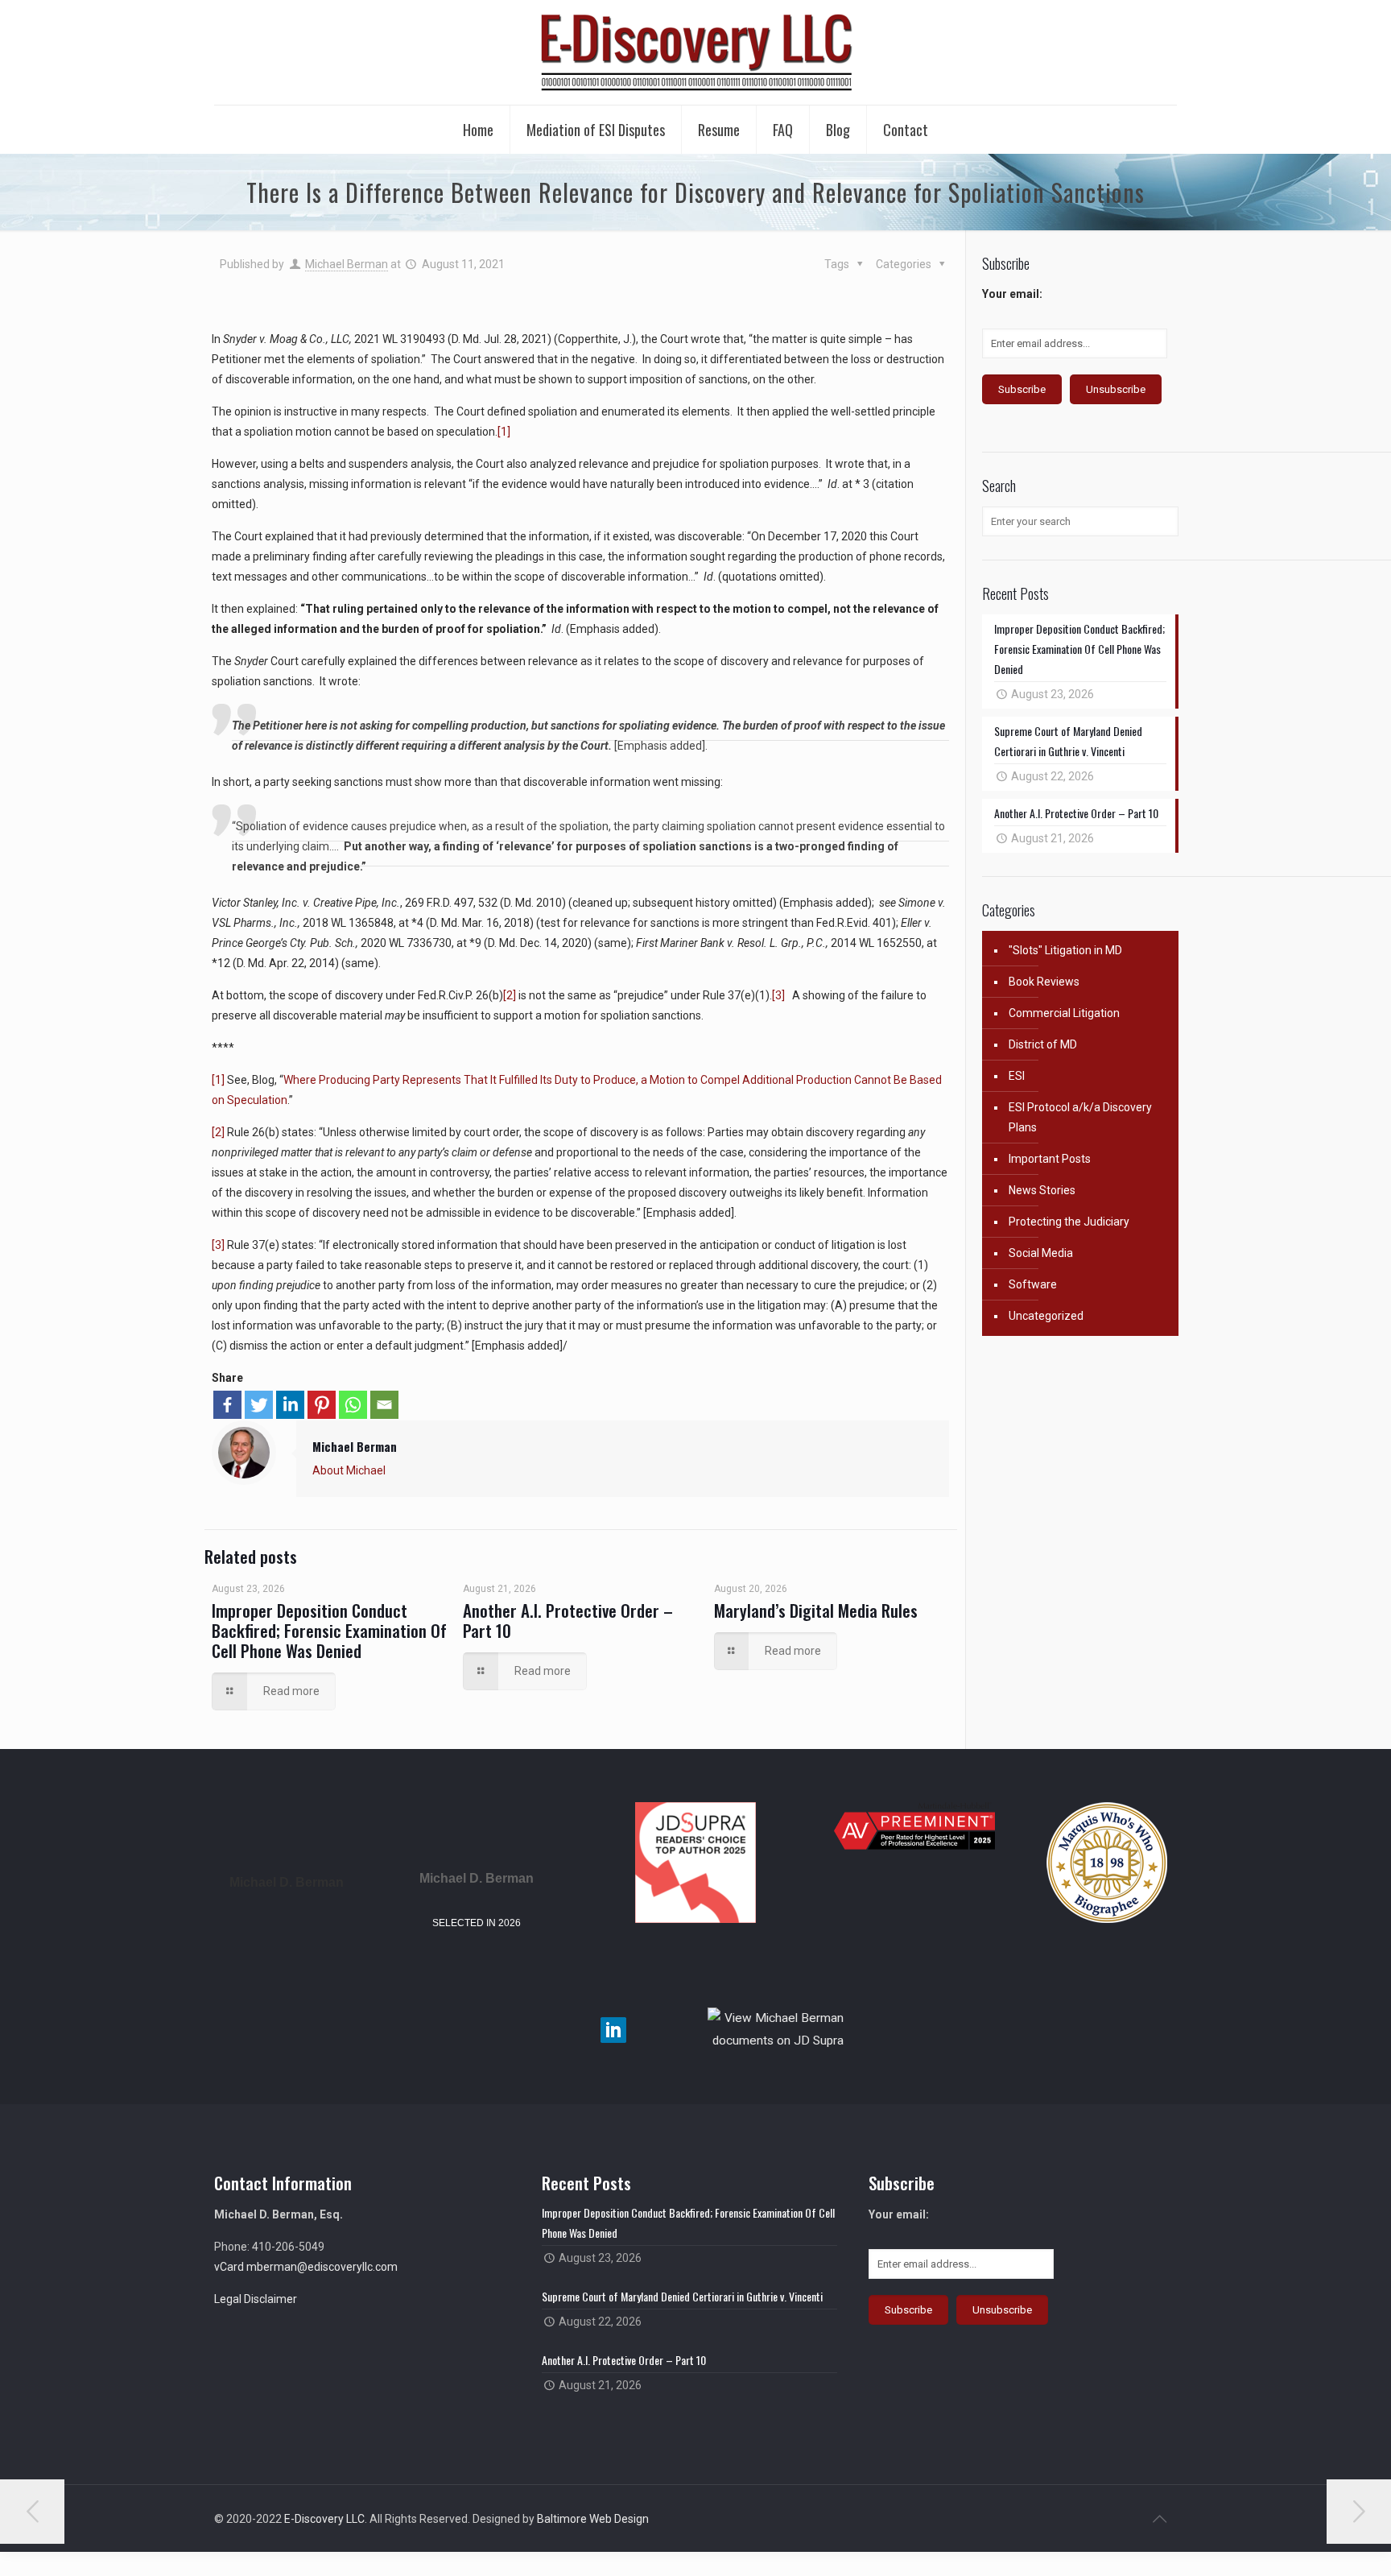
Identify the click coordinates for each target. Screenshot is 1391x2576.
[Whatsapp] (353, 1405)
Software (1033, 1284)
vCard (229, 2267)
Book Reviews (1044, 982)
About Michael (349, 1470)
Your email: (1012, 294)
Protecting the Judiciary (1069, 1222)
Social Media (1041, 1253)
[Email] (384, 1405)
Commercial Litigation (1064, 1013)
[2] (510, 995)
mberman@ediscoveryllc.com (322, 2267)
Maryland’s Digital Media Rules (816, 1610)
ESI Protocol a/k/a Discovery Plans (1080, 1117)
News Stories (1042, 1190)
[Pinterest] (322, 1405)
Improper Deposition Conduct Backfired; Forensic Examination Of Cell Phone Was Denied (329, 1630)
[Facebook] (227, 1405)
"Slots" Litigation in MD (1065, 950)
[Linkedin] (290, 1405)
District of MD (1043, 1044)
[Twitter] (259, 1405)
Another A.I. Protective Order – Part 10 (568, 1620)
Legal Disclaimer (256, 2299)
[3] (778, 995)
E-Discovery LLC (324, 2519)
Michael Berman (347, 264)
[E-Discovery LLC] (695, 52)
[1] (504, 432)
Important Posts (1050, 1159)
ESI (1017, 1076)
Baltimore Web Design (593, 2519)
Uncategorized (1046, 1316)
